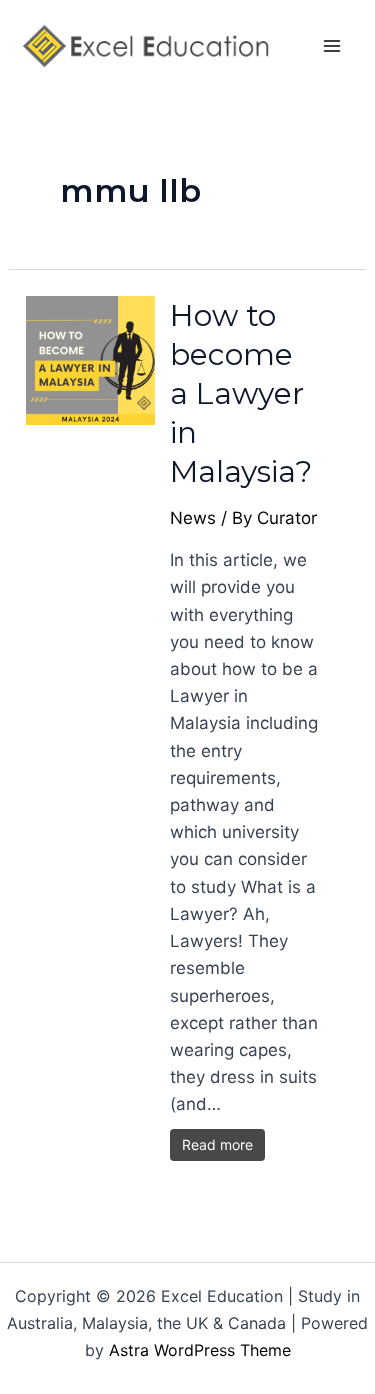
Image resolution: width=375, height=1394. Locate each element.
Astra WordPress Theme (200, 1350)
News (193, 518)
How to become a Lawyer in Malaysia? (241, 393)
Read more (217, 1144)
